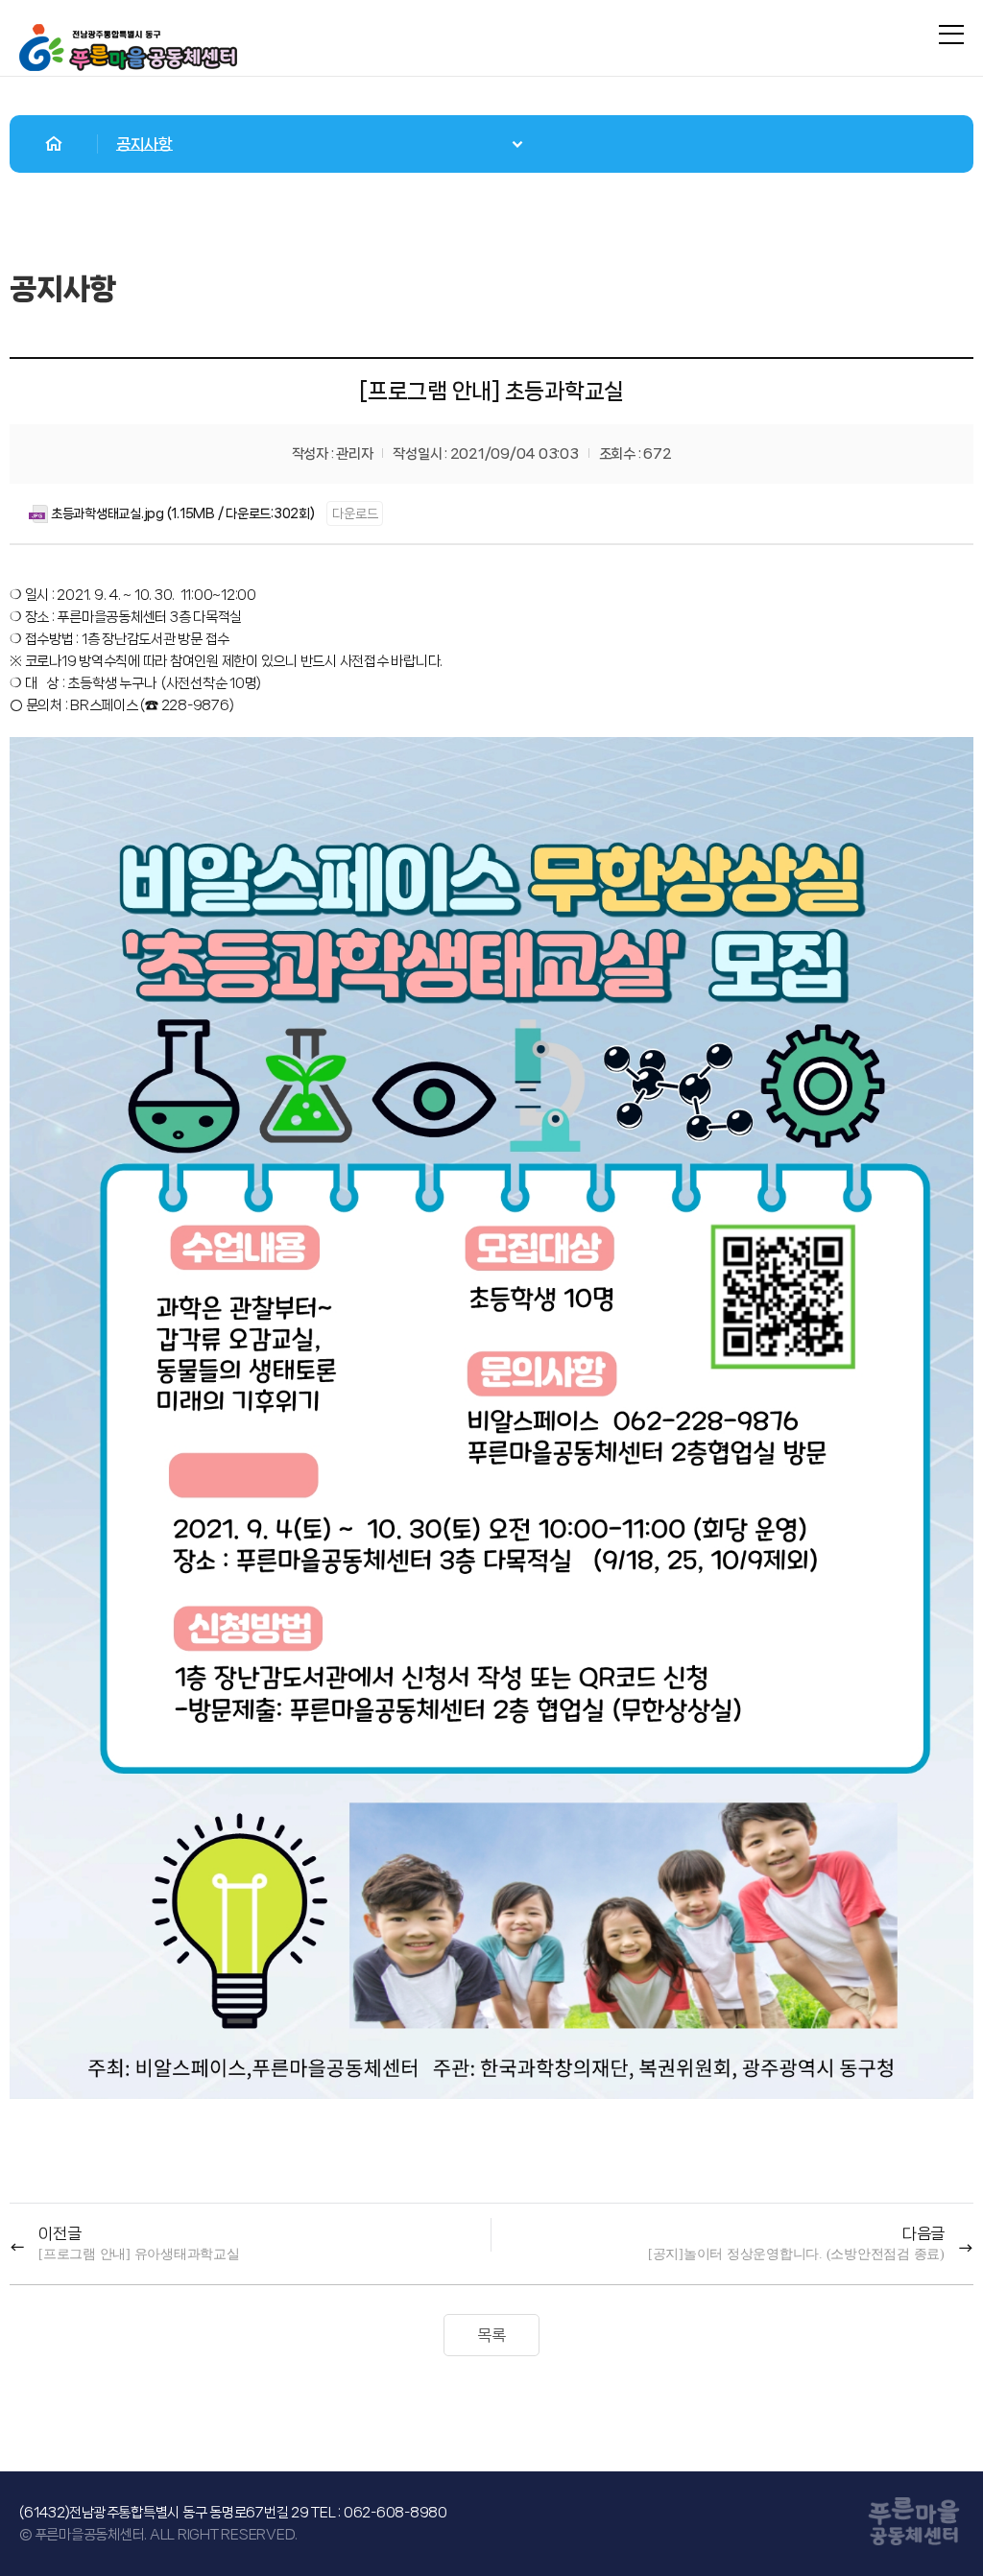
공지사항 (144, 144)
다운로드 (355, 513)
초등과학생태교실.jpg (108, 513)
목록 (491, 2335)
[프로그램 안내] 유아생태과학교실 (139, 2254)
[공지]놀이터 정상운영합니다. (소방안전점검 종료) (796, 2254)
